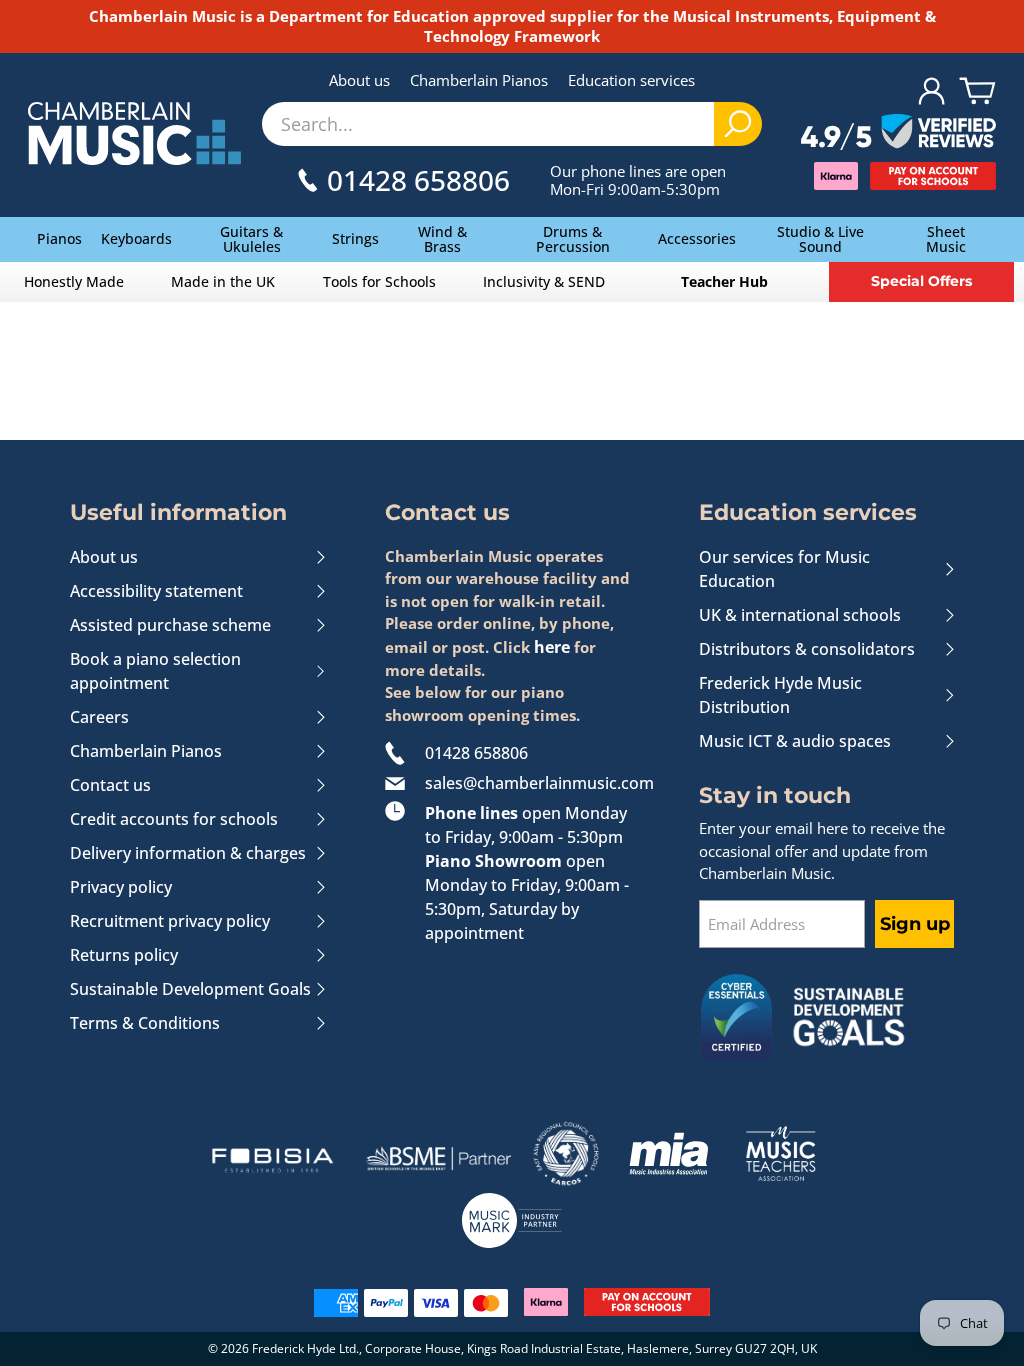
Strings (355, 238)
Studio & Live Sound (820, 239)
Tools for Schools (379, 281)
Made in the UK (223, 281)
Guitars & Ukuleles (251, 239)
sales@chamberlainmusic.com (532, 783)
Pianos (59, 238)
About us (359, 80)
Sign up (915, 924)
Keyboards (136, 238)
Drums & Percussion (573, 239)
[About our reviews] (898, 133)
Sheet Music (946, 239)
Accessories (697, 238)
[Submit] (738, 124)
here (552, 647)
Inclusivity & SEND (544, 281)
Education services (631, 80)
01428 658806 (476, 753)
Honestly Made (74, 281)
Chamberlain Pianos (479, 80)
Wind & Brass (442, 239)
